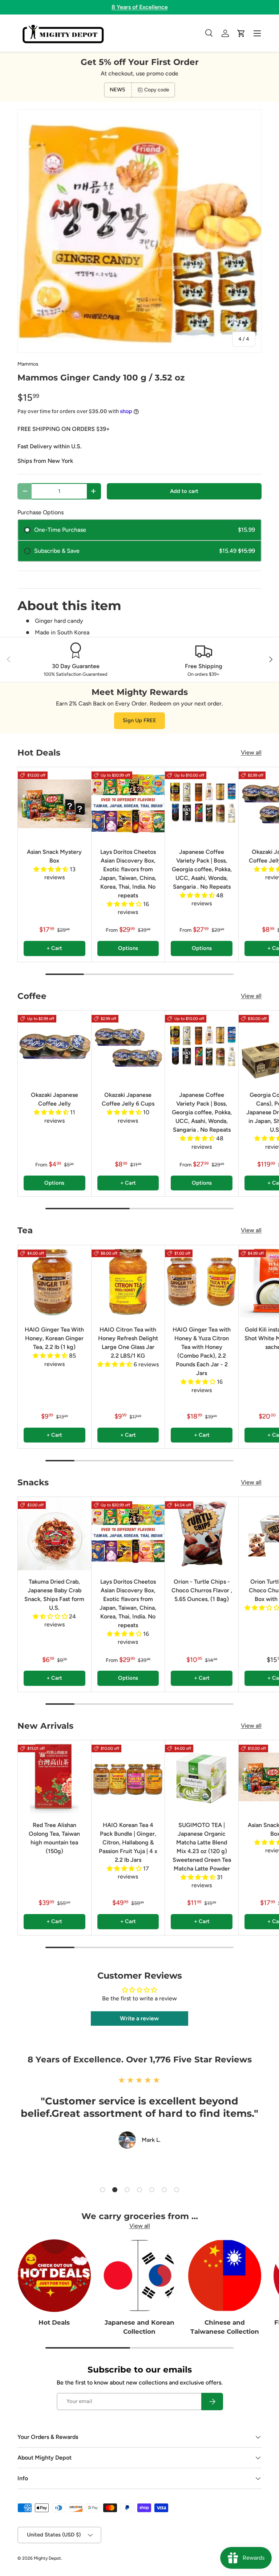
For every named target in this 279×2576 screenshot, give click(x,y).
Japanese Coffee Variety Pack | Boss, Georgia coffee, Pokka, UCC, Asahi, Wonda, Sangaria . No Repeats (202, 869)
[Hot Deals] (54, 2276)
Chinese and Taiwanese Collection (225, 2327)
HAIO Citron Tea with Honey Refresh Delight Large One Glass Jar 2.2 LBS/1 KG (128, 1343)
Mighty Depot (47, 2558)
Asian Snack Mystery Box (54, 856)
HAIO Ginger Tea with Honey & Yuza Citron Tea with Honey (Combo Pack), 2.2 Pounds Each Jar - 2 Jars (202, 1351)
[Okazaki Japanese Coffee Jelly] (54, 1047)
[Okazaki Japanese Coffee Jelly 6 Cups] (128, 1047)
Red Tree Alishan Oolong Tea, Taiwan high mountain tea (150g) (54, 1838)
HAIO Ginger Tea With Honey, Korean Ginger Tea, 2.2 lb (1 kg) (54, 1338)
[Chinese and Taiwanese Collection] (225, 2276)
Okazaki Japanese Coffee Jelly (54, 1099)
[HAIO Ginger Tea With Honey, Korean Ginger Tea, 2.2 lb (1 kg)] (54, 1282)
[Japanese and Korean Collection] (140, 2276)
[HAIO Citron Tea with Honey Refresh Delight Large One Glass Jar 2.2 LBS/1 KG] (128, 1282)
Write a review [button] (139, 2018)
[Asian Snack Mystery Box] (54, 804)
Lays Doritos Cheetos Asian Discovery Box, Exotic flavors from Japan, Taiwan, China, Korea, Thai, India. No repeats (128, 874)
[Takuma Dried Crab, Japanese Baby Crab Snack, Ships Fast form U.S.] (54, 1534)
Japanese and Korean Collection (139, 2327)
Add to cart (184, 491)
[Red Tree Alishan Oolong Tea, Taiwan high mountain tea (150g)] (54, 1777)
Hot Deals (54, 2322)
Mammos (28, 364)
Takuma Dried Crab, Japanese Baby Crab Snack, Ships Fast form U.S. (54, 1595)
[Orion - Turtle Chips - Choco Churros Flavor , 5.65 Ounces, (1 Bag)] (202, 1534)
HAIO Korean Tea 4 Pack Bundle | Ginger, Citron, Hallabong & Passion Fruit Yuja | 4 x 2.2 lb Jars (128, 1842)
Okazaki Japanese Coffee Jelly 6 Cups (128, 1099)
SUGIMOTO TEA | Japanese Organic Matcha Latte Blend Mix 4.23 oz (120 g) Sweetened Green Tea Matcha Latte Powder (202, 1847)
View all (251, 752)
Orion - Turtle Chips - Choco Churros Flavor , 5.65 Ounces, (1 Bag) (202, 1590)
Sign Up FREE (139, 720)
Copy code (157, 90)
